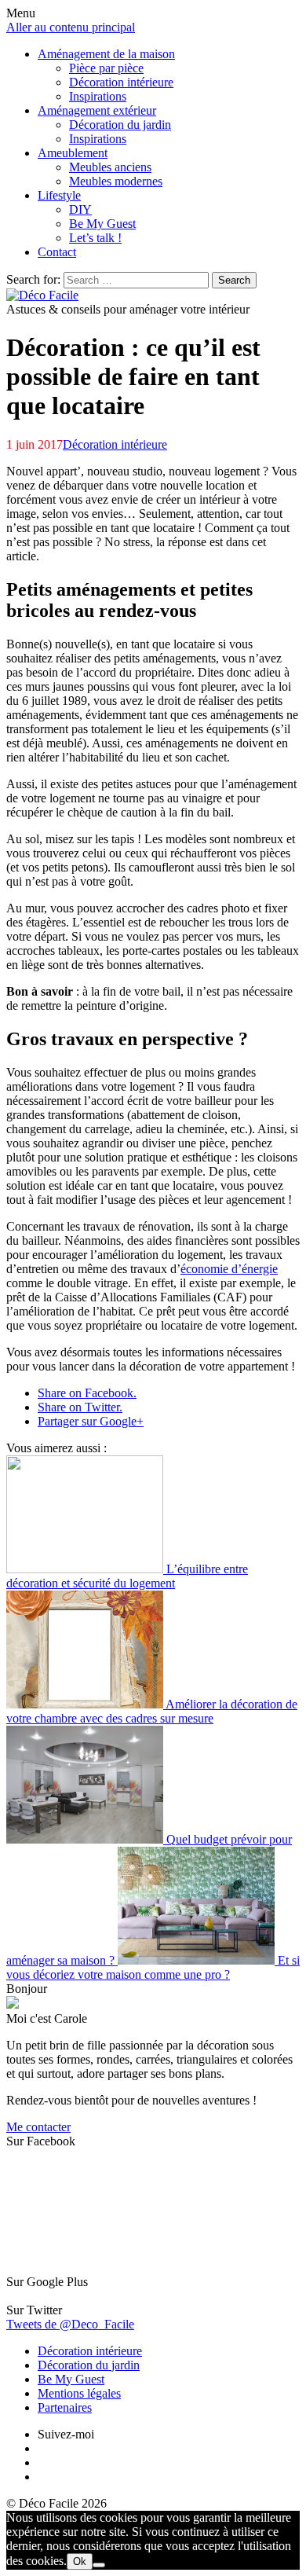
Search (234, 280)
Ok (80, 2561)
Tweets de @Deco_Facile (70, 2324)
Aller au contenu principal (71, 27)
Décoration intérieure (115, 444)
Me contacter (38, 2127)
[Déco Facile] (42, 295)
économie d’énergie (229, 1269)
